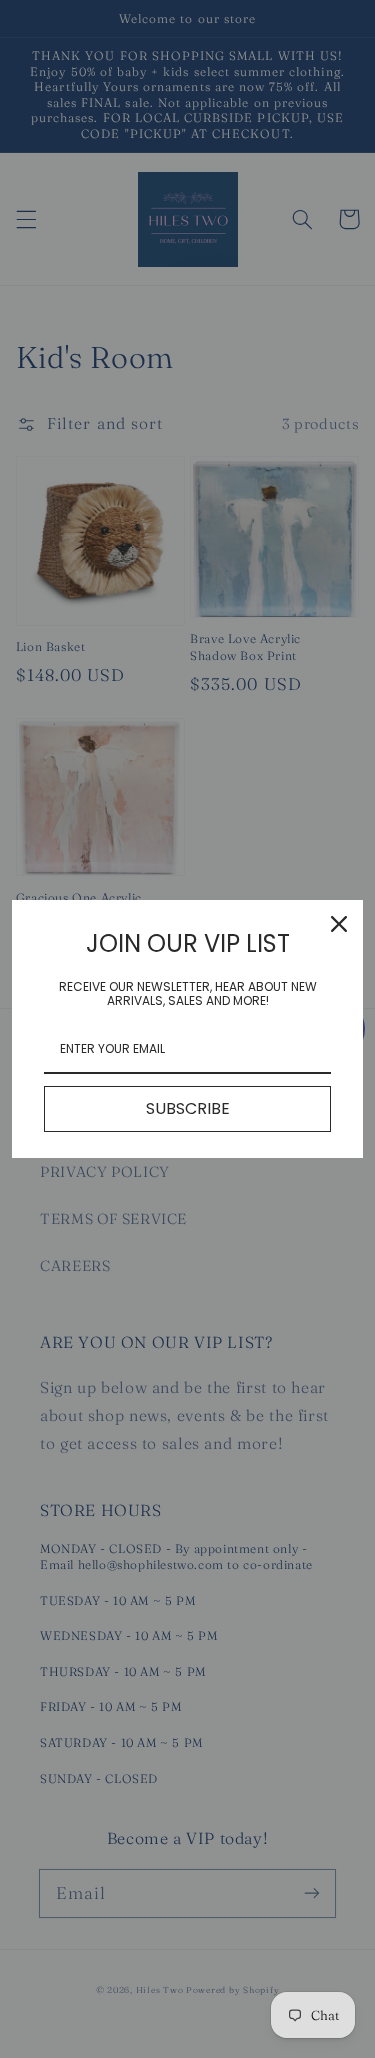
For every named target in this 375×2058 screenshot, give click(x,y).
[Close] (339, 924)
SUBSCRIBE (188, 1108)
